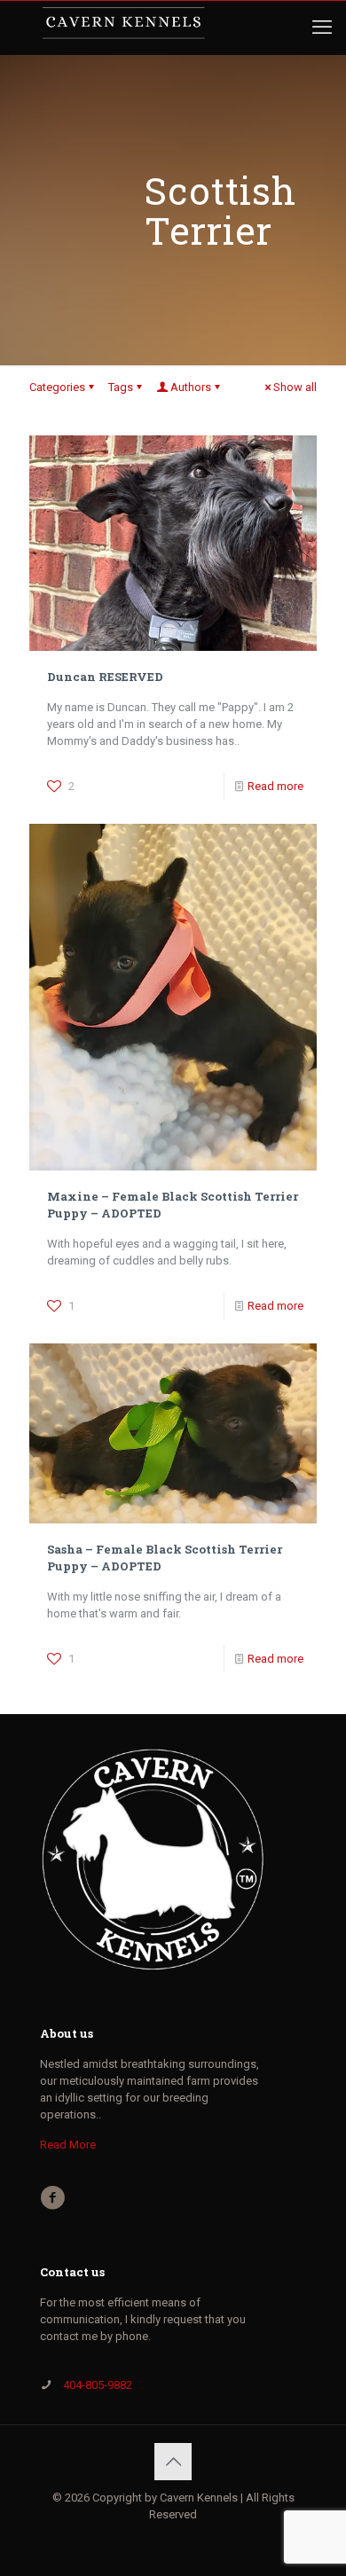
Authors (191, 387)
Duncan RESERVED (105, 677)
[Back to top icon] (173, 2462)
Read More (68, 2145)
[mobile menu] (322, 27)
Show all (295, 387)
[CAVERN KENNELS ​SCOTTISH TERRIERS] (123, 27)
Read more (275, 786)
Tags (121, 387)
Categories (57, 387)
